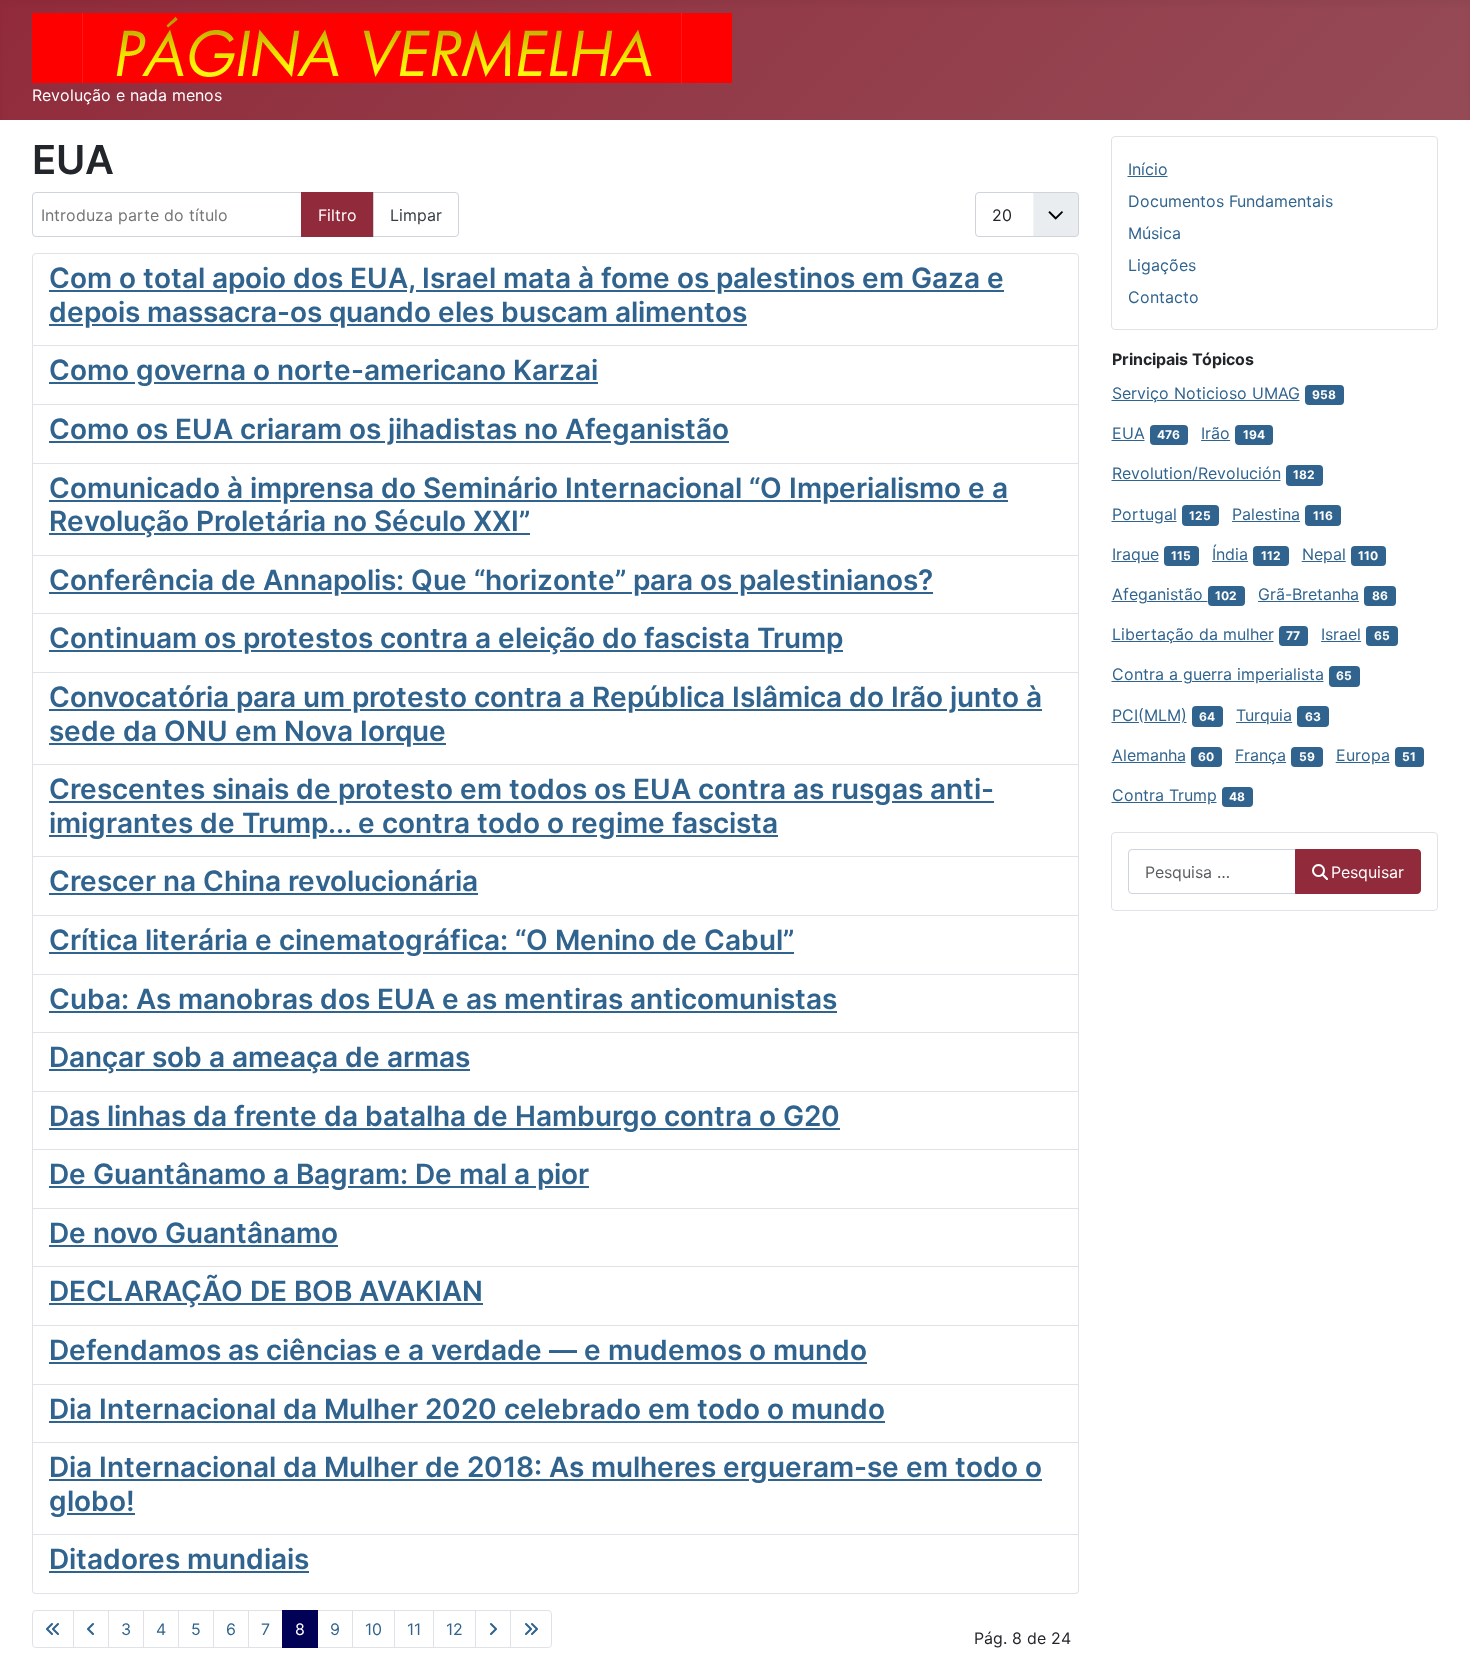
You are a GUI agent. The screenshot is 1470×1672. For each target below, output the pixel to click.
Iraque (1135, 554)
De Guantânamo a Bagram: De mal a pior (319, 1174)
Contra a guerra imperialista (1218, 674)
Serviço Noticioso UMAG (1206, 393)
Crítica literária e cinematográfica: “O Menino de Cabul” (421, 940)
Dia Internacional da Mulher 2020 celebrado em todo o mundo (467, 1409)
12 (454, 1629)
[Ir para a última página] (531, 1629)
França (1260, 755)
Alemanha (1149, 755)
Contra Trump (1164, 795)
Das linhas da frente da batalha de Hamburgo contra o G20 (444, 1116)
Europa (1363, 755)
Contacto (1163, 297)
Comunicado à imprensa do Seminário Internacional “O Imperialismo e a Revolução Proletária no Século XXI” (528, 505)
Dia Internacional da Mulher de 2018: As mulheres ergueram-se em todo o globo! (545, 1484)
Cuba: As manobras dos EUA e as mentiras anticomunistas (443, 999)
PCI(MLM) (1149, 715)
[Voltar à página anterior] (91, 1629)
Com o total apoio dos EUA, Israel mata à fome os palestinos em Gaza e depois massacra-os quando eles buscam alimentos (526, 295)
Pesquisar (1367, 872)
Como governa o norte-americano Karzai (323, 370)
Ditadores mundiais (179, 1559)
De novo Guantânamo (193, 1233)
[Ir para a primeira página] (53, 1629)
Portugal (1144, 514)
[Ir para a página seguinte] (493, 1629)
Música (1154, 233)
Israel (1341, 634)
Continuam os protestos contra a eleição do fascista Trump (446, 638)
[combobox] (1212, 871)
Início (1148, 169)
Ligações (1162, 265)
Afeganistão (1160, 594)
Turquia (1264, 715)
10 (373, 1629)
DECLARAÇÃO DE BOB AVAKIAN (266, 1291)
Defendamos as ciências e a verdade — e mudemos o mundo (458, 1350)
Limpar (416, 215)
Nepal (1324, 554)
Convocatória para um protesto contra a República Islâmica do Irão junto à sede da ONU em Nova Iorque (545, 714)
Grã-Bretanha (1308, 594)
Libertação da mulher (1193, 634)
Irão (1215, 433)
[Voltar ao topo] (1435, 1635)
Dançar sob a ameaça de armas (259, 1057)
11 (414, 1629)
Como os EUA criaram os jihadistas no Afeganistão (389, 429)
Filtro (337, 215)
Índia (1230, 554)
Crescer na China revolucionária (263, 881)
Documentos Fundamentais (1230, 201)
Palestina (1266, 514)
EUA (1128, 433)
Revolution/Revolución (1196, 473)
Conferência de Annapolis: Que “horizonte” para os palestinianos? (491, 580)
